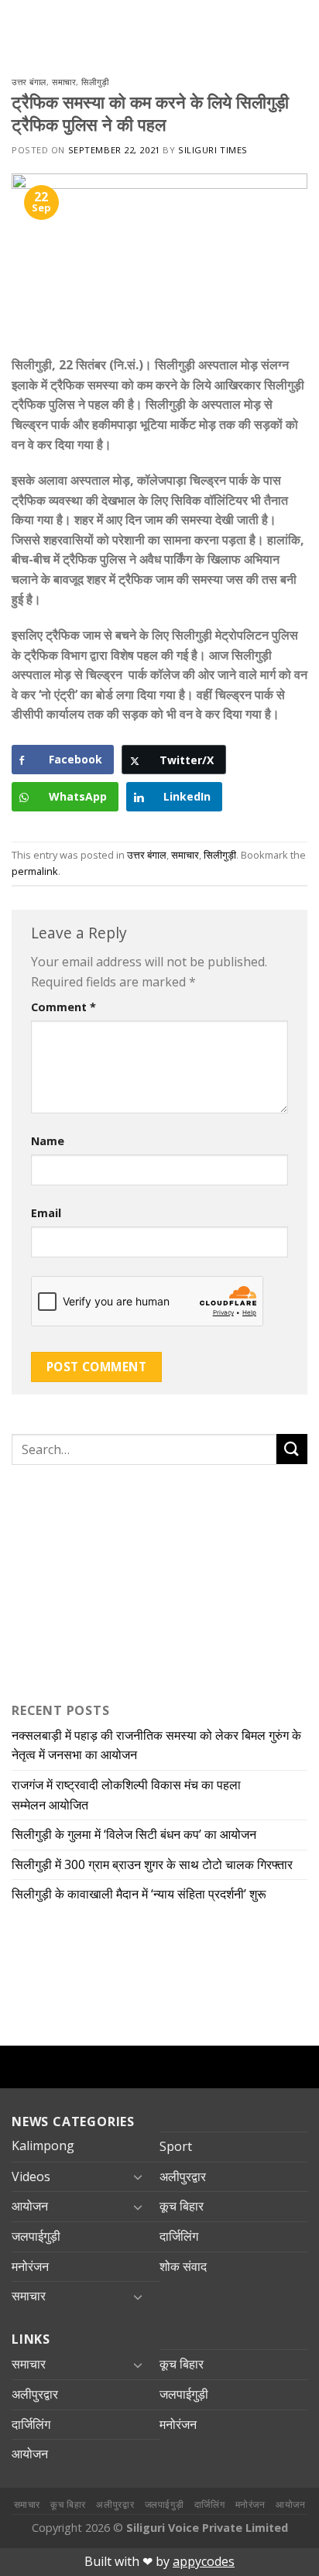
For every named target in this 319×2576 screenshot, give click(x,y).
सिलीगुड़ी (95, 82)
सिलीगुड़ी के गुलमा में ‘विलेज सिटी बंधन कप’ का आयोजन (135, 1834)
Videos (31, 2176)
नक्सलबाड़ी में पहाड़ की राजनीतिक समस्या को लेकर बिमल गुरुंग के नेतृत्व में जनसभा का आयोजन (156, 1745)
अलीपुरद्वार (183, 2176)
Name (48, 1141)
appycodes (204, 2561)
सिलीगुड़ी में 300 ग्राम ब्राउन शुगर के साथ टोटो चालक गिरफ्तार (152, 1864)
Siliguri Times (213, 150)
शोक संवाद (183, 2266)
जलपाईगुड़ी (36, 2236)
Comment (63, 1007)
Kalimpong (43, 2146)
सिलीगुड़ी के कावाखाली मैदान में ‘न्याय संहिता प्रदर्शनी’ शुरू (142, 1894)
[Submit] (292, 1449)
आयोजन (30, 2206)
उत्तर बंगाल (29, 82)
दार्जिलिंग (179, 2236)
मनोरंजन (30, 2266)
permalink (35, 871)
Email (46, 1213)
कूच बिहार (182, 2206)
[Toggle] (138, 2176)
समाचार (64, 82)
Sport (176, 2146)
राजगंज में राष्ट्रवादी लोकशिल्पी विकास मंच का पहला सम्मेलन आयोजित (126, 1795)
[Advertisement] (108, 1580)
